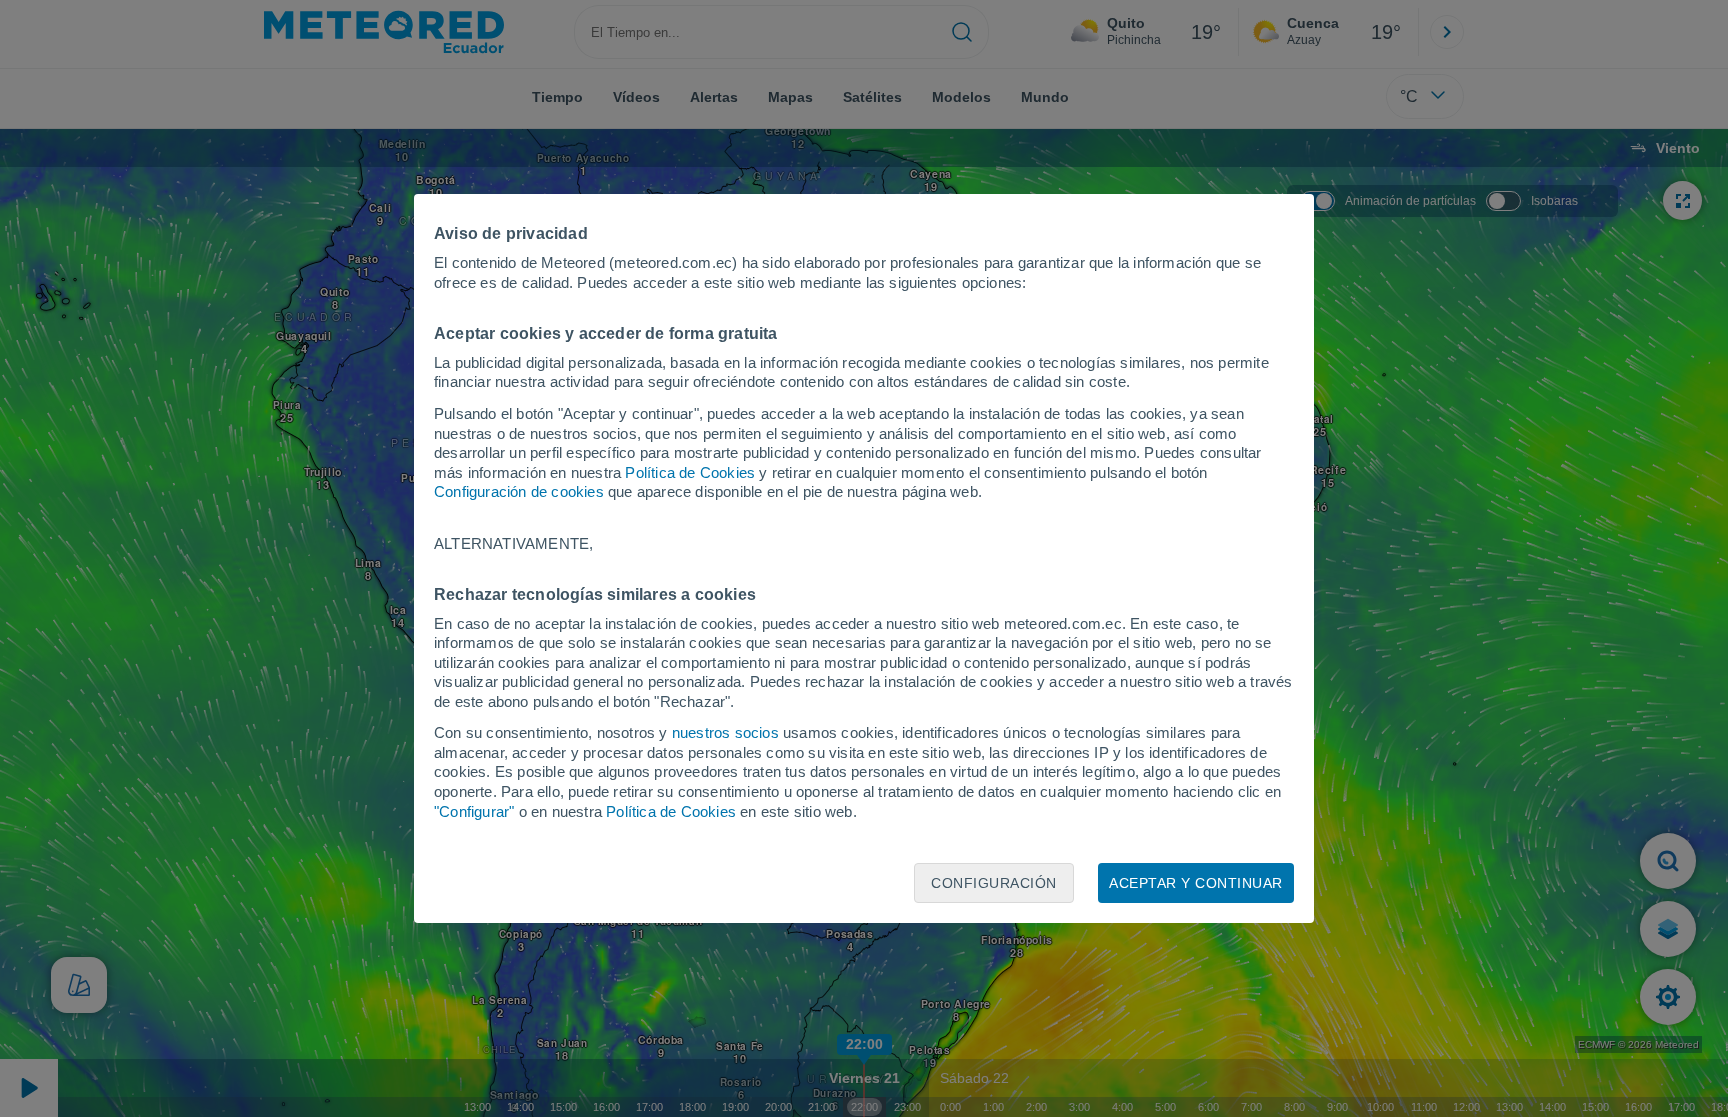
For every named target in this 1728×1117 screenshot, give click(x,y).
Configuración (994, 883)
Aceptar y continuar (1196, 883)
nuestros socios (725, 732)
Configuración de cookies (519, 491)
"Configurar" (474, 811)
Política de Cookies (690, 472)
